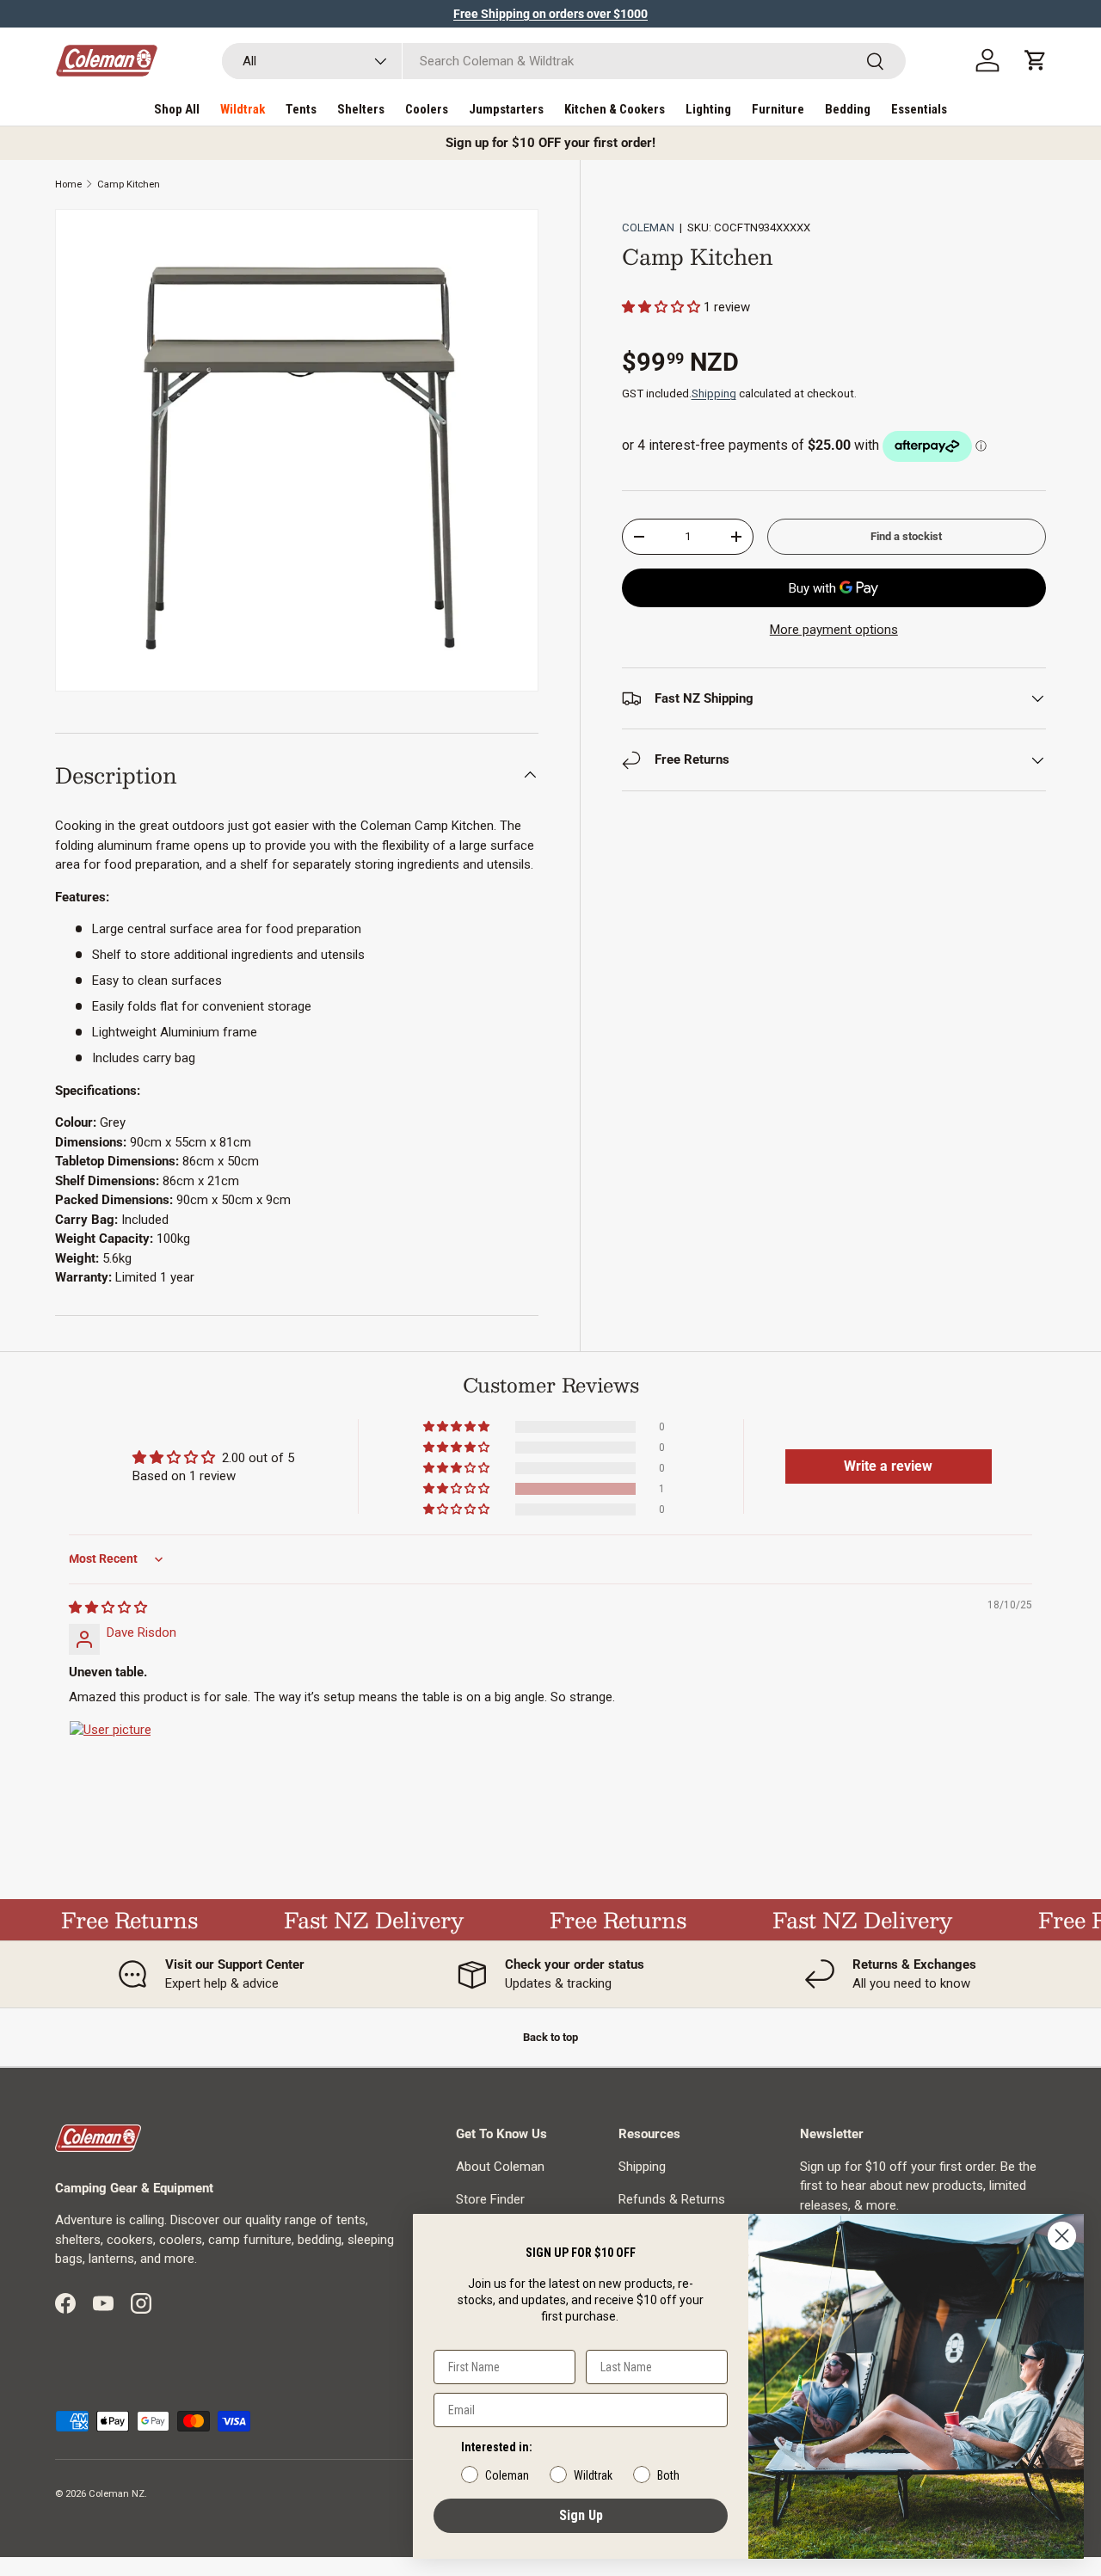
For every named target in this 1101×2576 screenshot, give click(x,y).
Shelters (361, 109)
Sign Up (581, 2515)
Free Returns (111, 1920)
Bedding (848, 109)
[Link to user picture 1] (110, 1761)
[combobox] (564, 61)
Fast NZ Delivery (356, 1920)
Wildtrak (243, 109)
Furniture (778, 109)
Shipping (714, 393)
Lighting (708, 109)
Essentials (919, 109)
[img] (108, 1608)
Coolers (427, 109)
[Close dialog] (1062, 2236)
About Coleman (500, 2167)
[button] (1036, 60)
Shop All (177, 109)
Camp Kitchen (129, 184)
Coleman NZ (117, 2494)
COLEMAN (648, 227)
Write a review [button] (888, 1466)
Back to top (550, 2037)
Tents (301, 109)
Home (68, 184)
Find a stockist (906, 536)
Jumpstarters (506, 109)
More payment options (834, 630)
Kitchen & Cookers (615, 109)
